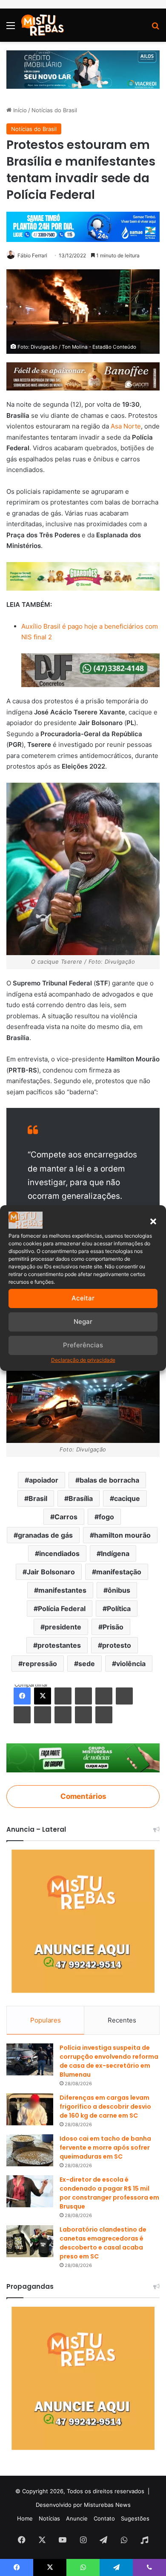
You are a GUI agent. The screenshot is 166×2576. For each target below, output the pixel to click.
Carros (66, 1517)
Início (19, 110)
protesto (117, 1645)
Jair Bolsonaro (51, 1572)
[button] (153, 1221)
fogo (106, 1517)
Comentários (83, 1796)
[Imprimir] (104, 1715)
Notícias (49, 2518)
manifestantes (62, 1590)
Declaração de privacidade (83, 1360)
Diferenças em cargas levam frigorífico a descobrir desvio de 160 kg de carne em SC (105, 2107)
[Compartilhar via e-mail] (83, 1715)
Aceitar (83, 1298)
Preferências (83, 1345)
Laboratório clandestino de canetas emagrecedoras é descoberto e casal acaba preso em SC (103, 2243)
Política (119, 1609)
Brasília (81, 1498)
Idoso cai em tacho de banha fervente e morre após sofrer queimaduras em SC (105, 2148)
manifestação (119, 1572)
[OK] (43, 1715)
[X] (43, 1696)
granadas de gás (45, 1535)
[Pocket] (63, 1715)
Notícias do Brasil (54, 110)
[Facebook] (22, 1696)
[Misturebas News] (43, 25)
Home (25, 2518)
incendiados (59, 1553)
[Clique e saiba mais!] (83, 69)
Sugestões (135, 2518)
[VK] (22, 1715)
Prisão (113, 1627)
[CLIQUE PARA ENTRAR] (83, 1757)
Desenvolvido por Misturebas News (83, 2505)
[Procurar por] (155, 28)
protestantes (59, 1645)
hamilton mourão (122, 1535)
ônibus (119, 1590)
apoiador (44, 1480)
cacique (127, 1498)
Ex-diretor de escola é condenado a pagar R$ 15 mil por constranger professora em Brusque (109, 2193)
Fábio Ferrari (32, 255)
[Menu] (11, 28)
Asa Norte (126, 426)
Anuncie (77, 2518)
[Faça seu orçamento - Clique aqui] (90, 670)
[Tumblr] (83, 1696)
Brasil (38, 1498)
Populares (46, 2020)
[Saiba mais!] (83, 576)
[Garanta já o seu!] (83, 376)
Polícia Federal (62, 1609)
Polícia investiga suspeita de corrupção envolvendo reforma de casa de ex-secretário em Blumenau (109, 2061)
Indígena (115, 1553)
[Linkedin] (63, 1696)
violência (131, 1664)
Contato (104, 2518)
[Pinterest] (104, 1696)
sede (87, 1664)
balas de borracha (109, 1480)
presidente (63, 1627)
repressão (40, 1664)
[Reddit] (124, 1696)
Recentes (122, 2020)
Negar (83, 1322)
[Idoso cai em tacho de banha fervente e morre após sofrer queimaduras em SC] (30, 2150)
